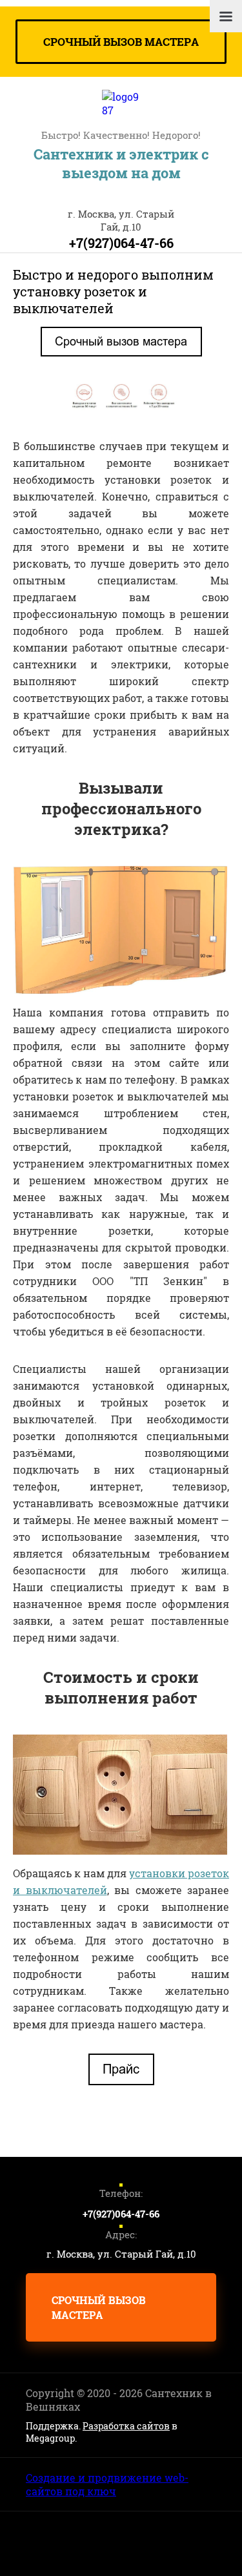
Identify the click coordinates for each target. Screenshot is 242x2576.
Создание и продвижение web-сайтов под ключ (107, 2484)
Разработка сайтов (126, 2426)
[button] (121, 42)
